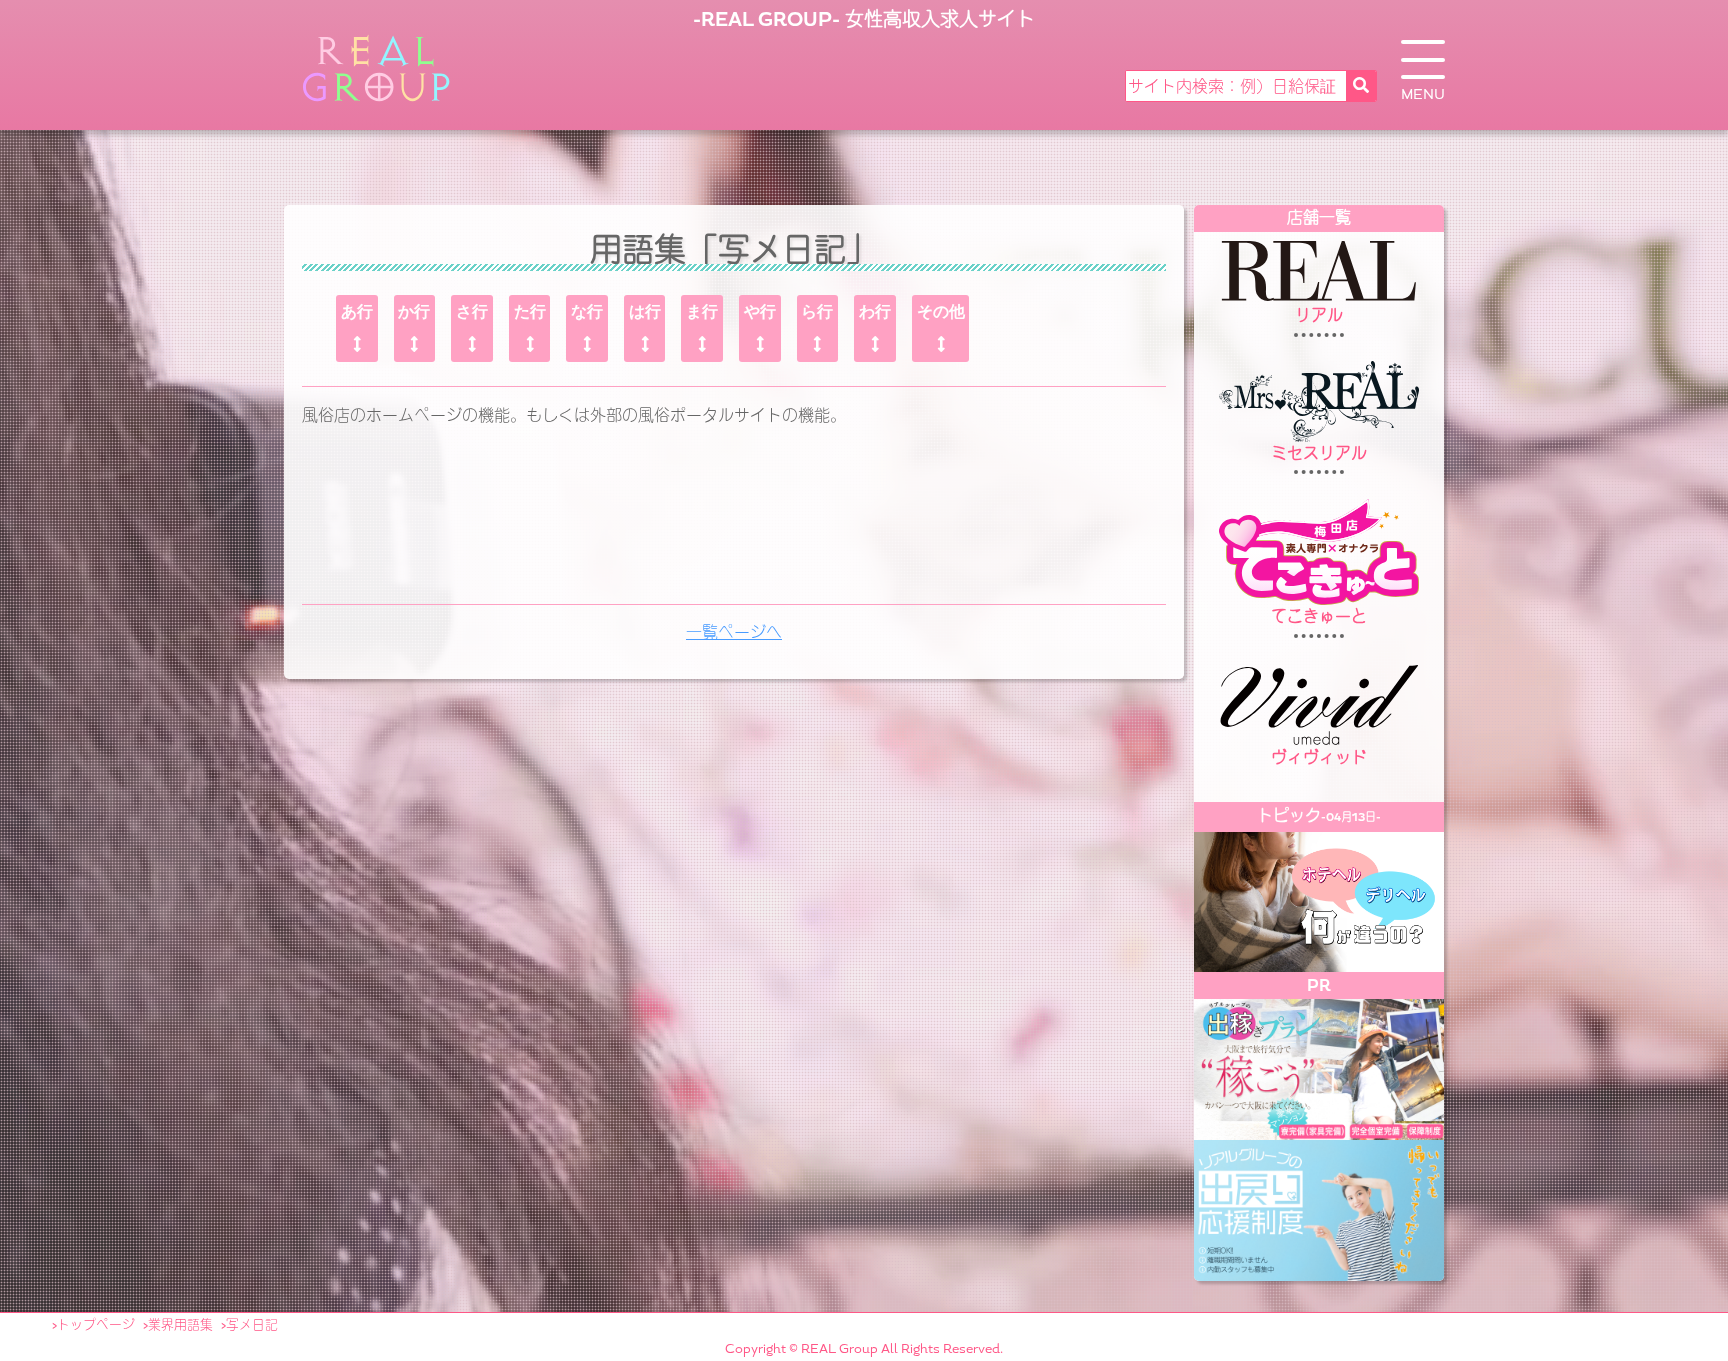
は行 (645, 311)
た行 (530, 311)
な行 (587, 311)
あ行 (357, 311)
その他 (941, 311)
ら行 (817, 311)
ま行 (702, 311)
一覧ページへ (734, 632)
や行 (760, 311)
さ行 (472, 311)
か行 (414, 311)
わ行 (875, 311)
